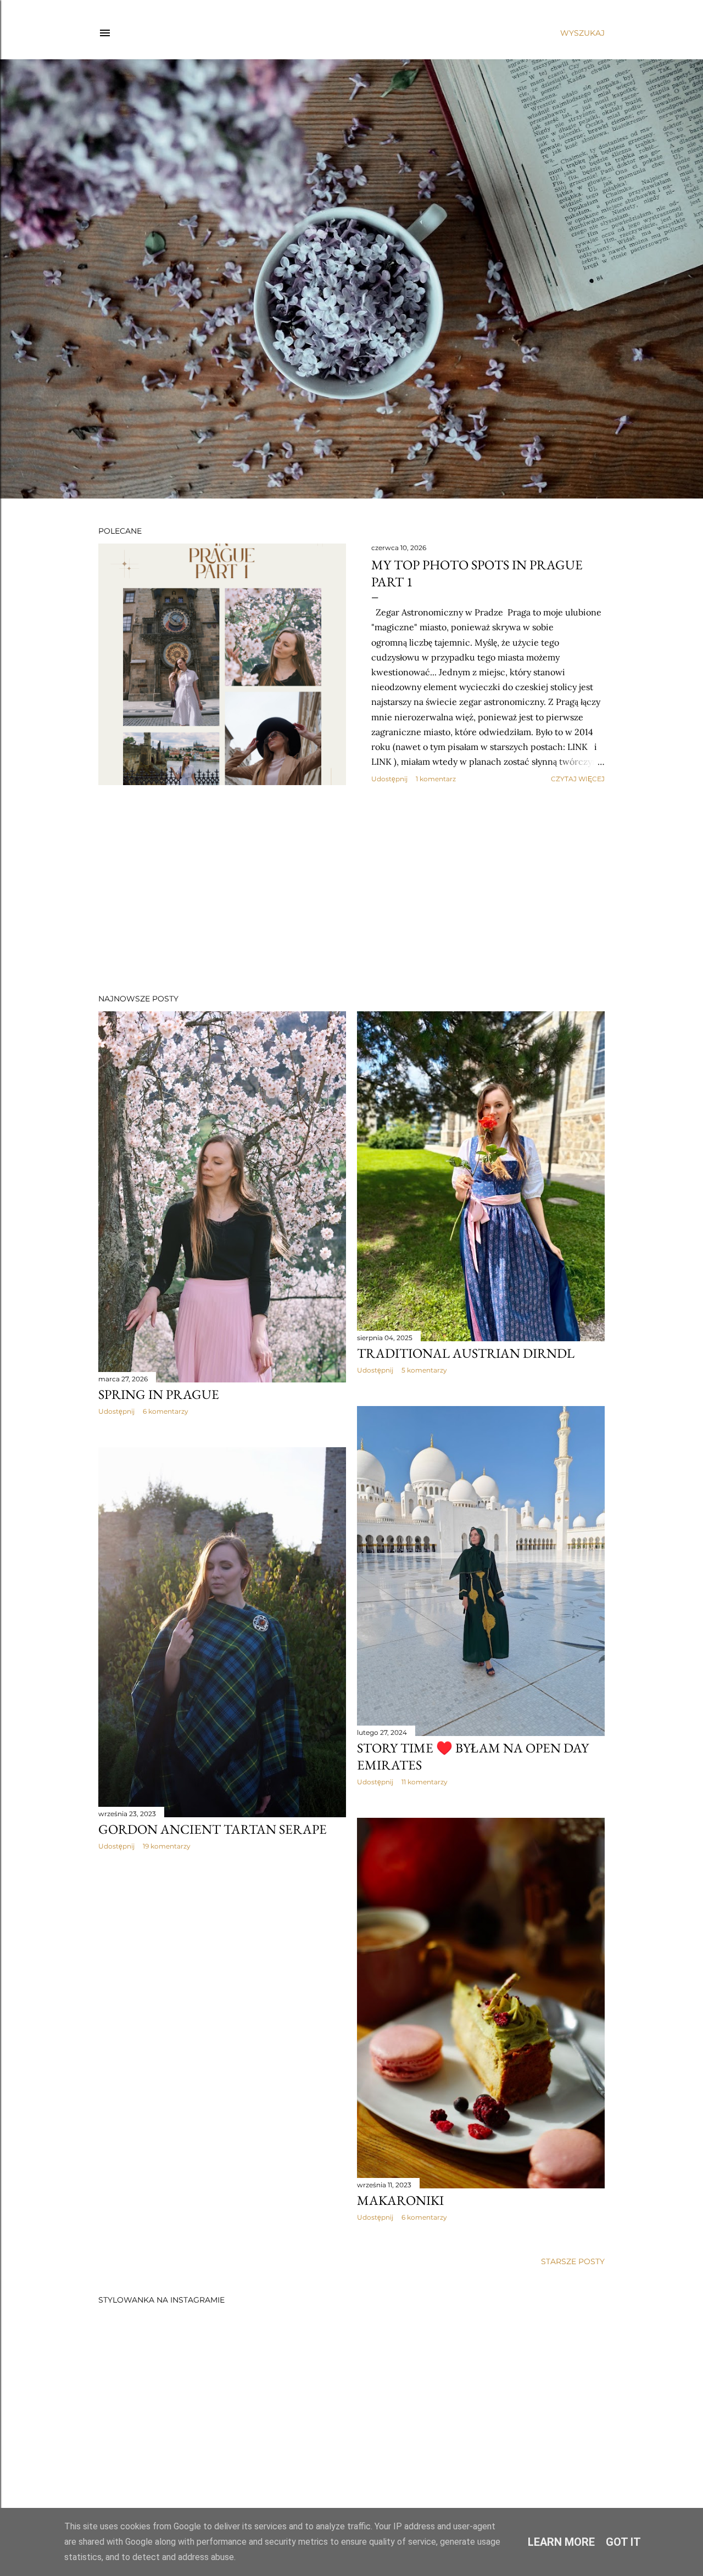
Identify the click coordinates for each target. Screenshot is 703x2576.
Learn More (561, 2542)
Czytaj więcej (578, 779)
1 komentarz (436, 779)
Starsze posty (573, 2261)
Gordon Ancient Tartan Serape (213, 1829)
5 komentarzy (424, 1370)
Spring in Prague (159, 1394)
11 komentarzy (425, 1782)
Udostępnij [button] (389, 779)
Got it (623, 2542)
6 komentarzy (166, 1411)
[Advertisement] (351, 889)
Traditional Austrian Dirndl (466, 1353)
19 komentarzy (167, 1846)
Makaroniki (400, 2200)
